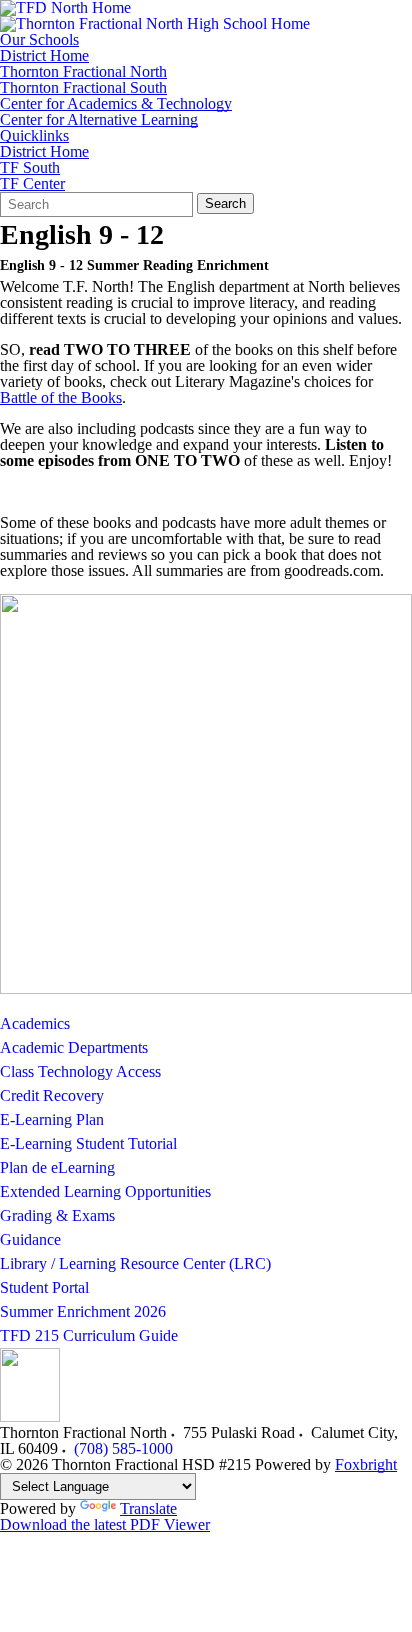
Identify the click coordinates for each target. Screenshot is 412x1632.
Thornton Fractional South (83, 88)
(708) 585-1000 (123, 1448)
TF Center (32, 184)
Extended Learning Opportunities (105, 1191)
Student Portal (44, 1287)
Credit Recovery (52, 1095)
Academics (35, 1023)
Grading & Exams (57, 1215)
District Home (44, 56)
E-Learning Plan (52, 1119)
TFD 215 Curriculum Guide (89, 1335)
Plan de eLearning (57, 1167)
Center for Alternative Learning (99, 120)
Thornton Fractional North (83, 72)
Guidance (30, 1239)
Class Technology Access (80, 1071)
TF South (30, 168)
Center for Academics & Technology (116, 104)
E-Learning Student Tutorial (88, 1143)
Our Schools (39, 40)
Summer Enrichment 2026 (83, 1311)
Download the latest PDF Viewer (105, 1524)
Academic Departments (74, 1047)
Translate (148, 1508)
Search (225, 203)
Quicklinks (34, 136)
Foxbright (366, 1464)
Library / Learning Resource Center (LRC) (135, 1263)
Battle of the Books (61, 397)
